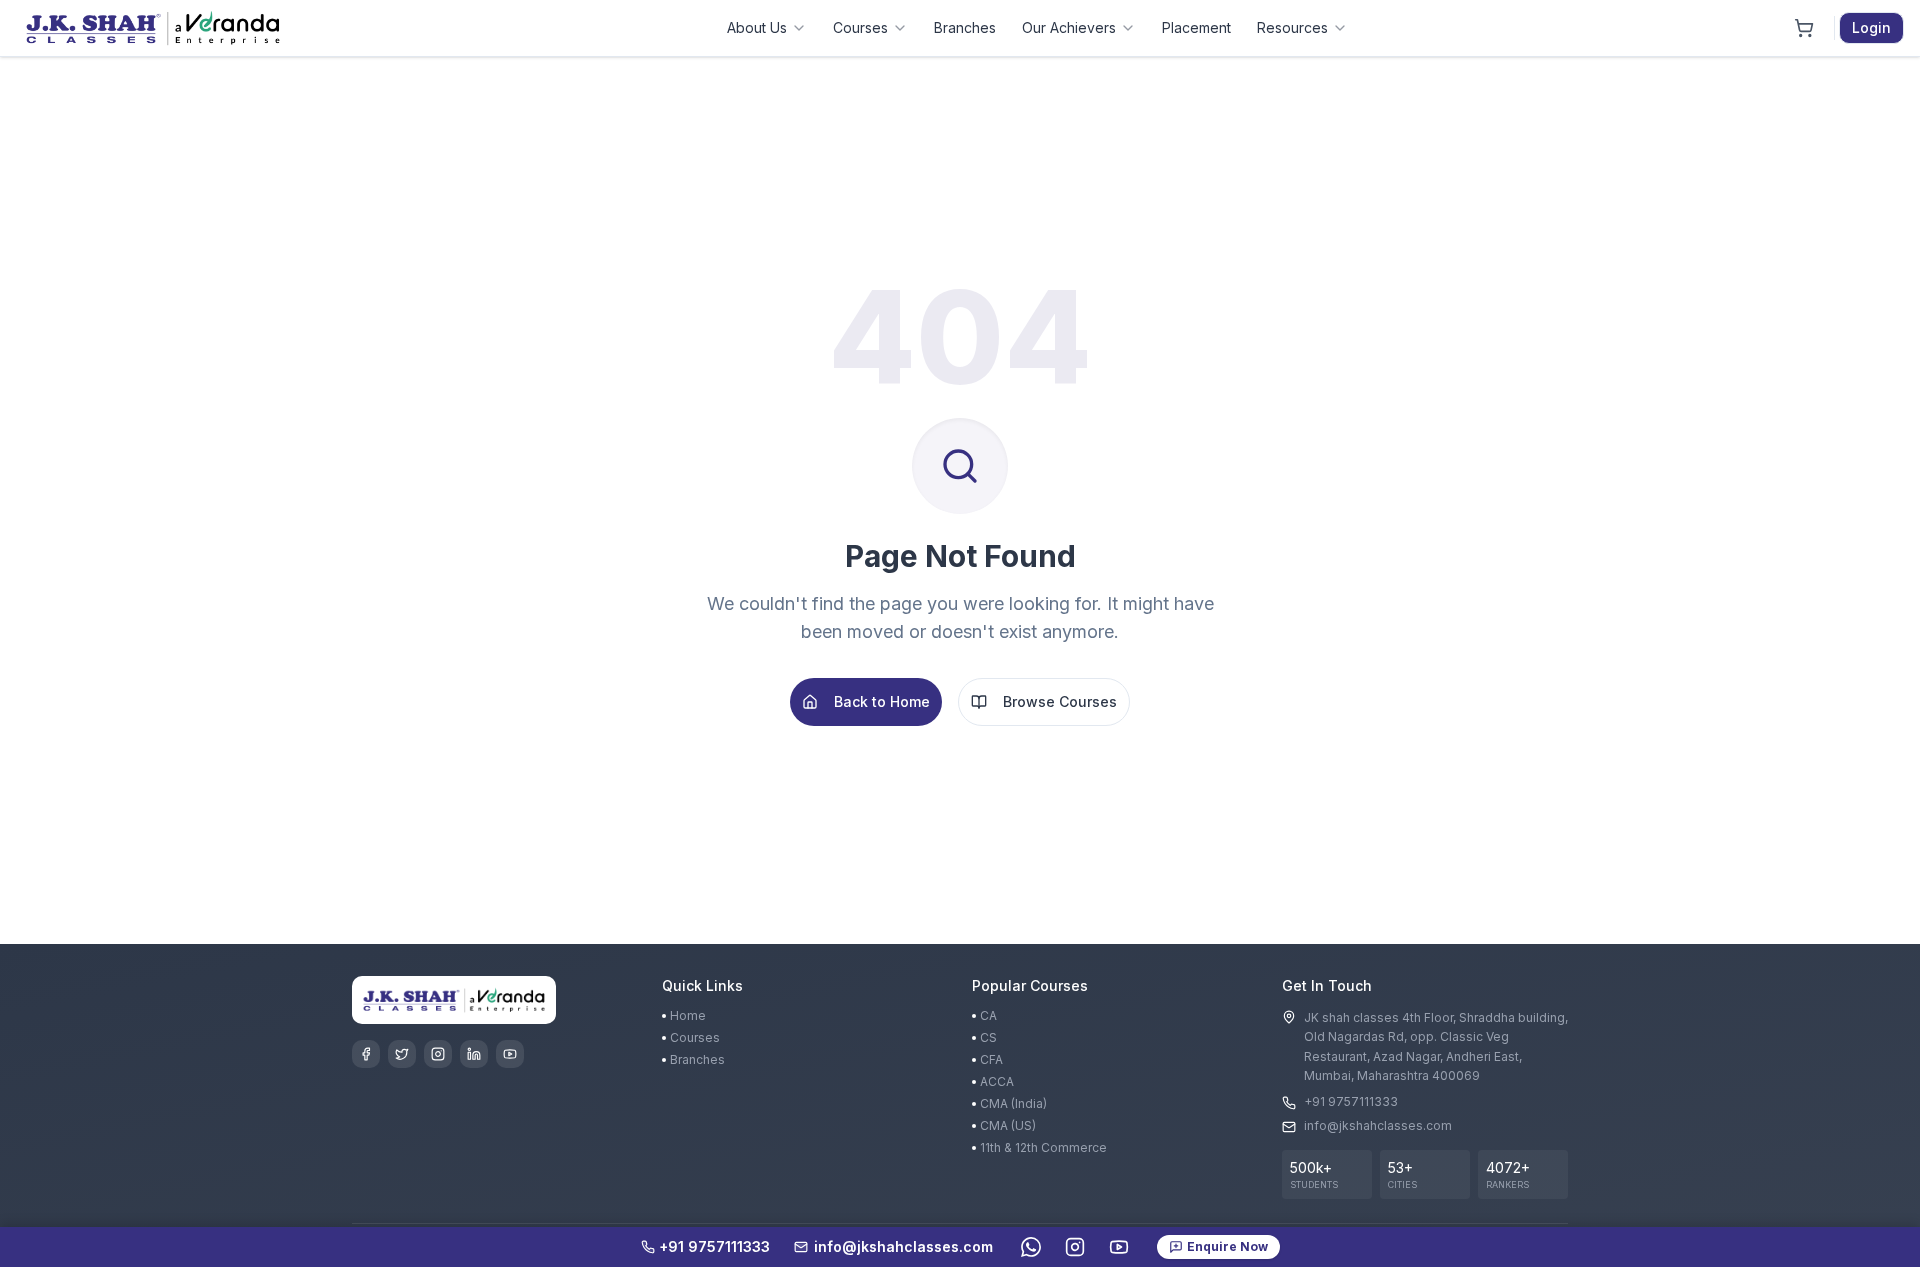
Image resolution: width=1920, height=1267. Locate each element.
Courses (860, 27)
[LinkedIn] (474, 1054)
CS (988, 1037)
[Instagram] (438, 1054)
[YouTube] (510, 1054)
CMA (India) (1013, 1103)
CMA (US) (1008, 1125)
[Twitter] (402, 1054)
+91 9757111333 (1351, 1101)
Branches (965, 27)
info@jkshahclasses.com (1378, 1125)
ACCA (997, 1081)
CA (988, 1015)
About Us (757, 27)
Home (688, 1015)
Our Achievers (1069, 27)
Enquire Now (1227, 1246)
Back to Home (882, 701)
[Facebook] (366, 1054)
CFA (991, 1059)
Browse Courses (1060, 701)
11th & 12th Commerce (1043, 1147)
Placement (1196, 27)
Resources (1292, 27)
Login (1871, 27)
